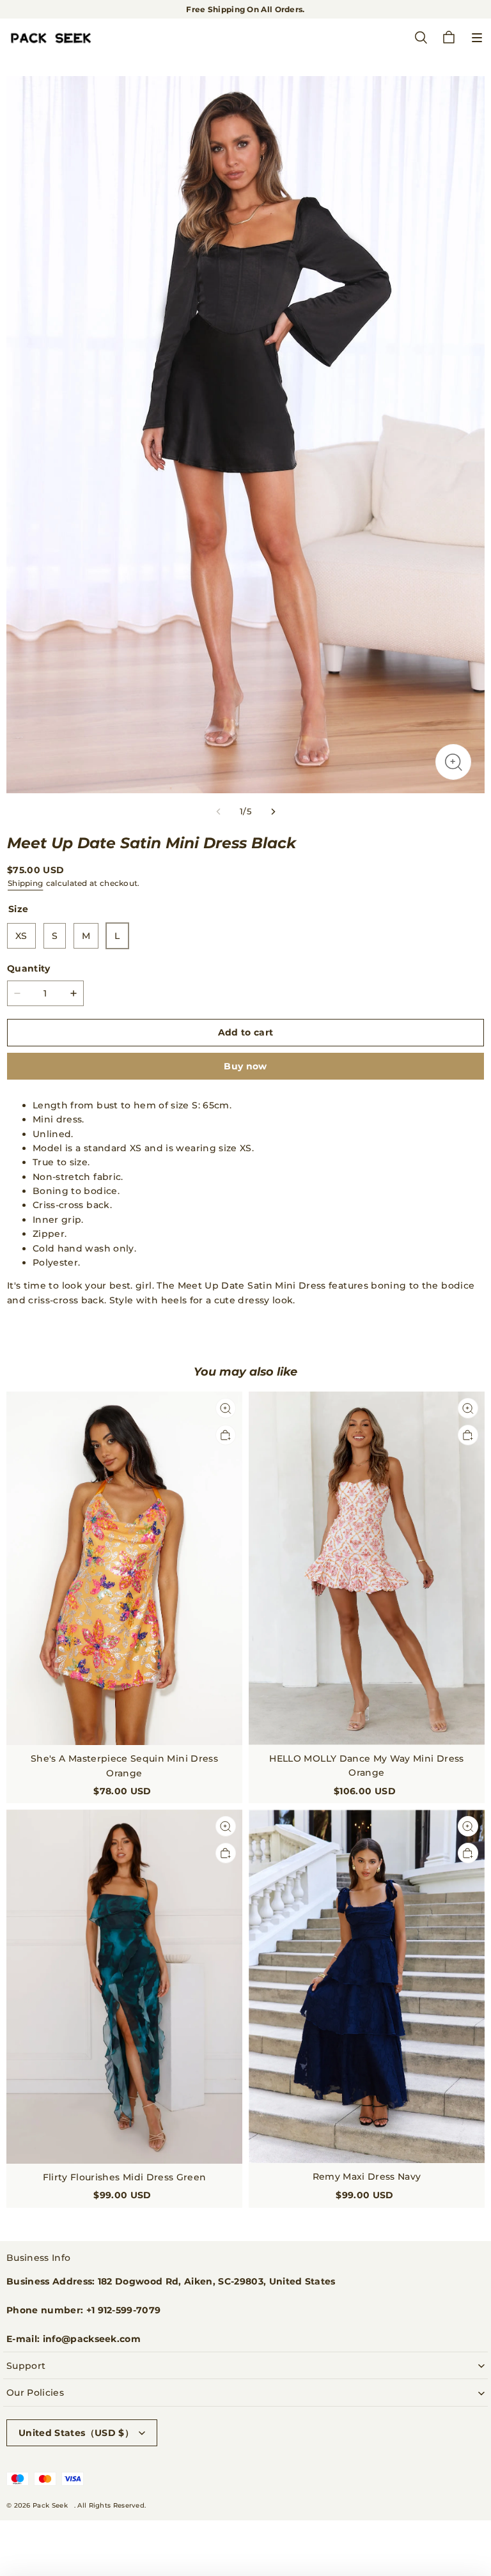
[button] (477, 38)
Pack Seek (50, 2505)
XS (21, 936)
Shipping (25, 883)
